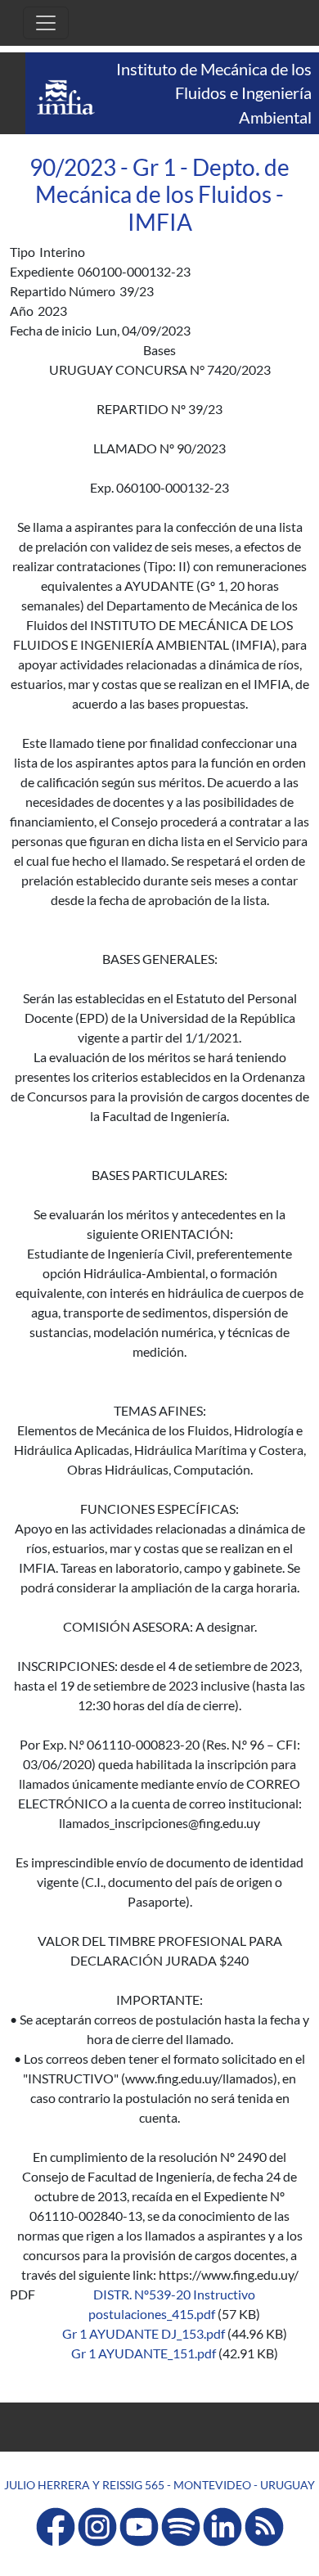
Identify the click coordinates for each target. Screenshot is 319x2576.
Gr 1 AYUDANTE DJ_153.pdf (144, 2333)
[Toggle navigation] (46, 23)
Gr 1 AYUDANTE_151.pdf (144, 2353)
